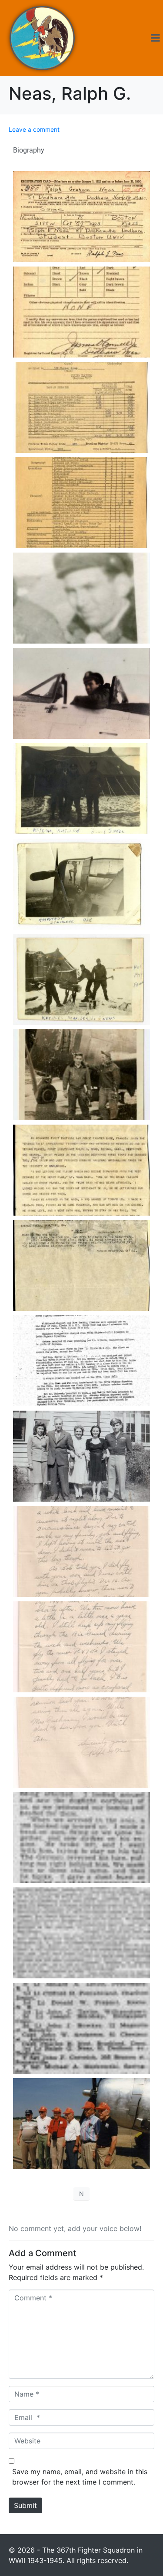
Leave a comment (34, 129)
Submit (25, 2505)
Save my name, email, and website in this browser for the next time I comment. (80, 2477)
